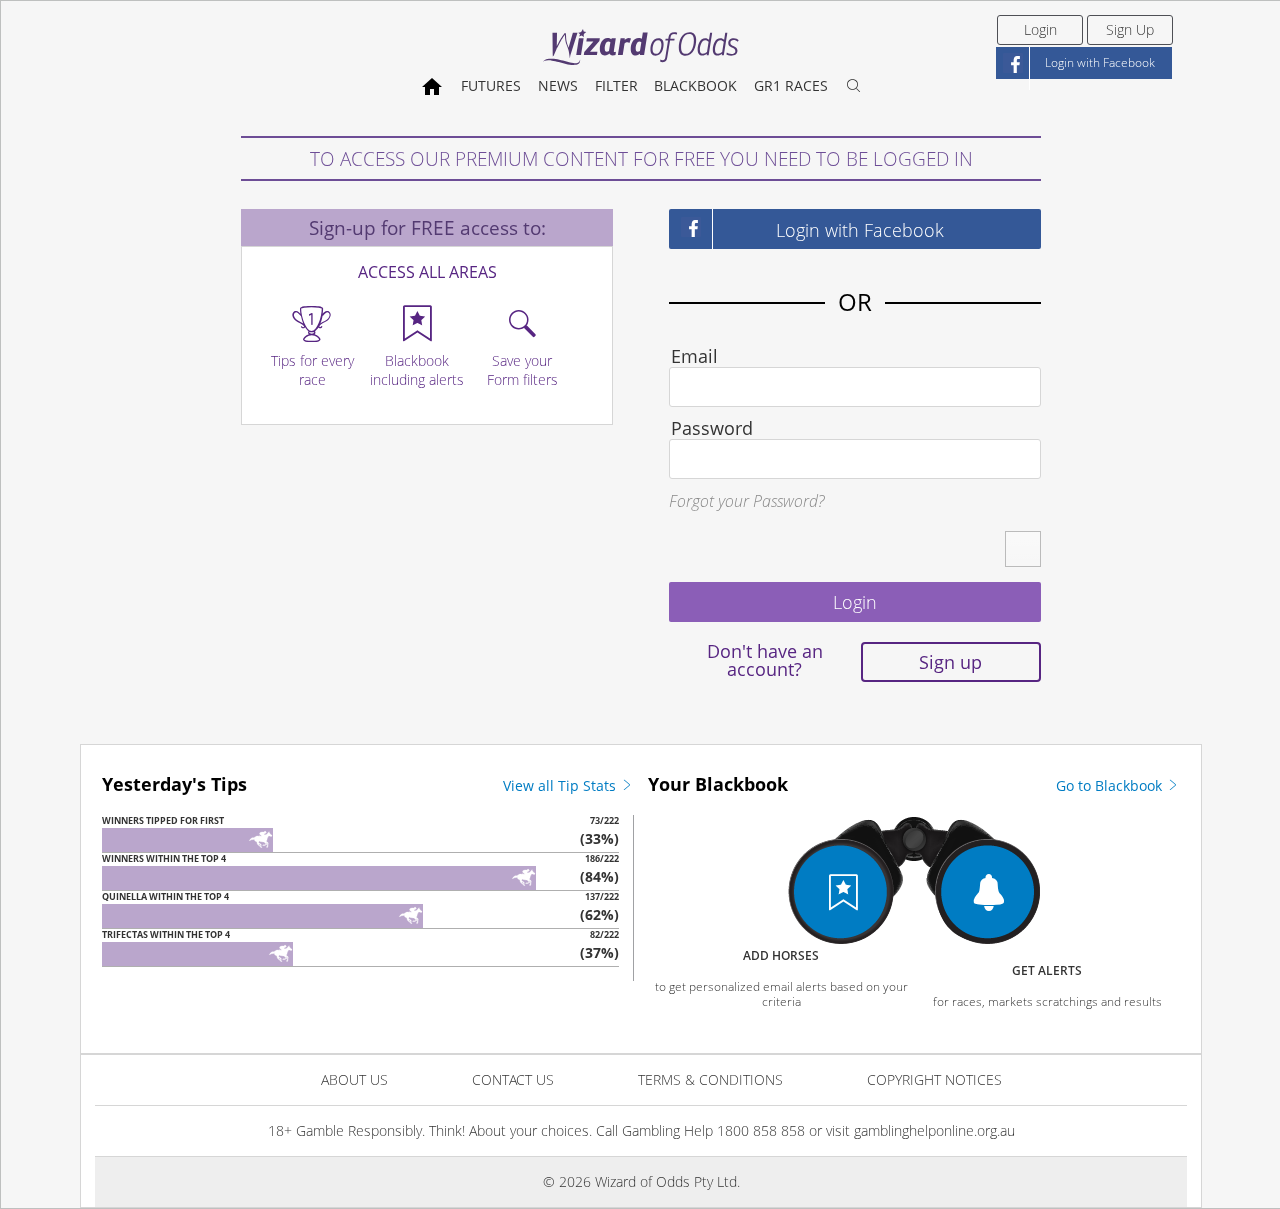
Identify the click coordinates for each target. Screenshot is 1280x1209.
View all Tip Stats (561, 785)
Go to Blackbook (1111, 785)
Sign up (950, 662)
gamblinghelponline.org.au (934, 1130)
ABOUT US (354, 1079)
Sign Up (1130, 29)
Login (1040, 29)
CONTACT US (513, 1079)
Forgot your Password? (746, 501)
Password (712, 428)
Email (694, 356)
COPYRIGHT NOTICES (934, 1079)
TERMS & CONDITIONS (710, 1079)
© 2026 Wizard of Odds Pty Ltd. (641, 1181)
